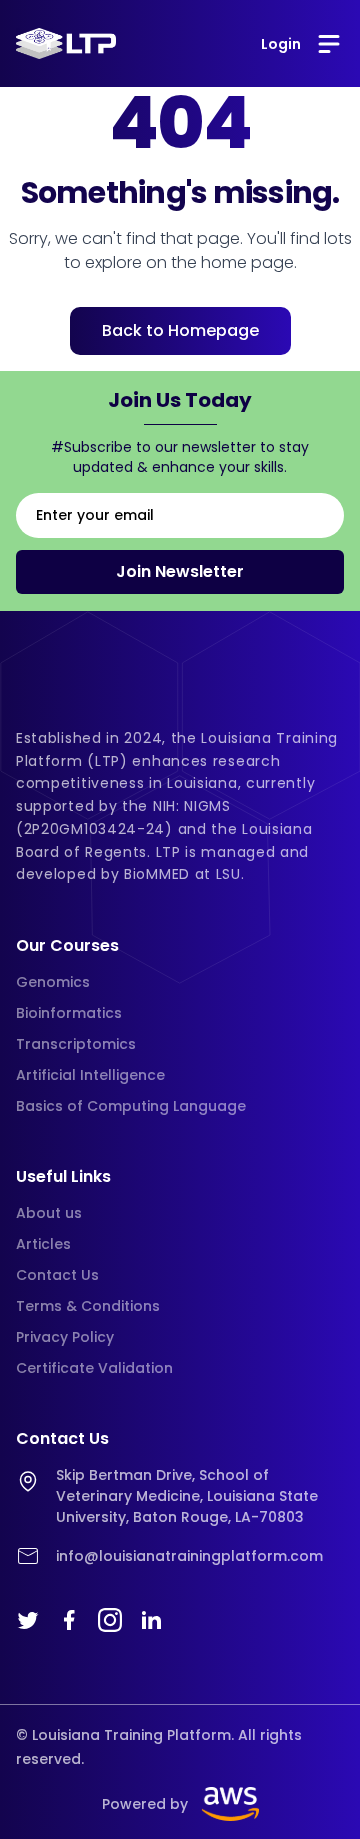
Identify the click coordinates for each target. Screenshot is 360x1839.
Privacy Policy (65, 1337)
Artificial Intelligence (90, 1075)
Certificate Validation (94, 1368)
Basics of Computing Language (131, 1106)
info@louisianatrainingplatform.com (189, 1556)
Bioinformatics (69, 1013)
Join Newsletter (180, 571)
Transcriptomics (76, 1044)
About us (49, 1213)
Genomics (53, 982)
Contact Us (57, 1275)
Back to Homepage (180, 330)
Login (281, 44)
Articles (43, 1244)
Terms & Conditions (88, 1306)
